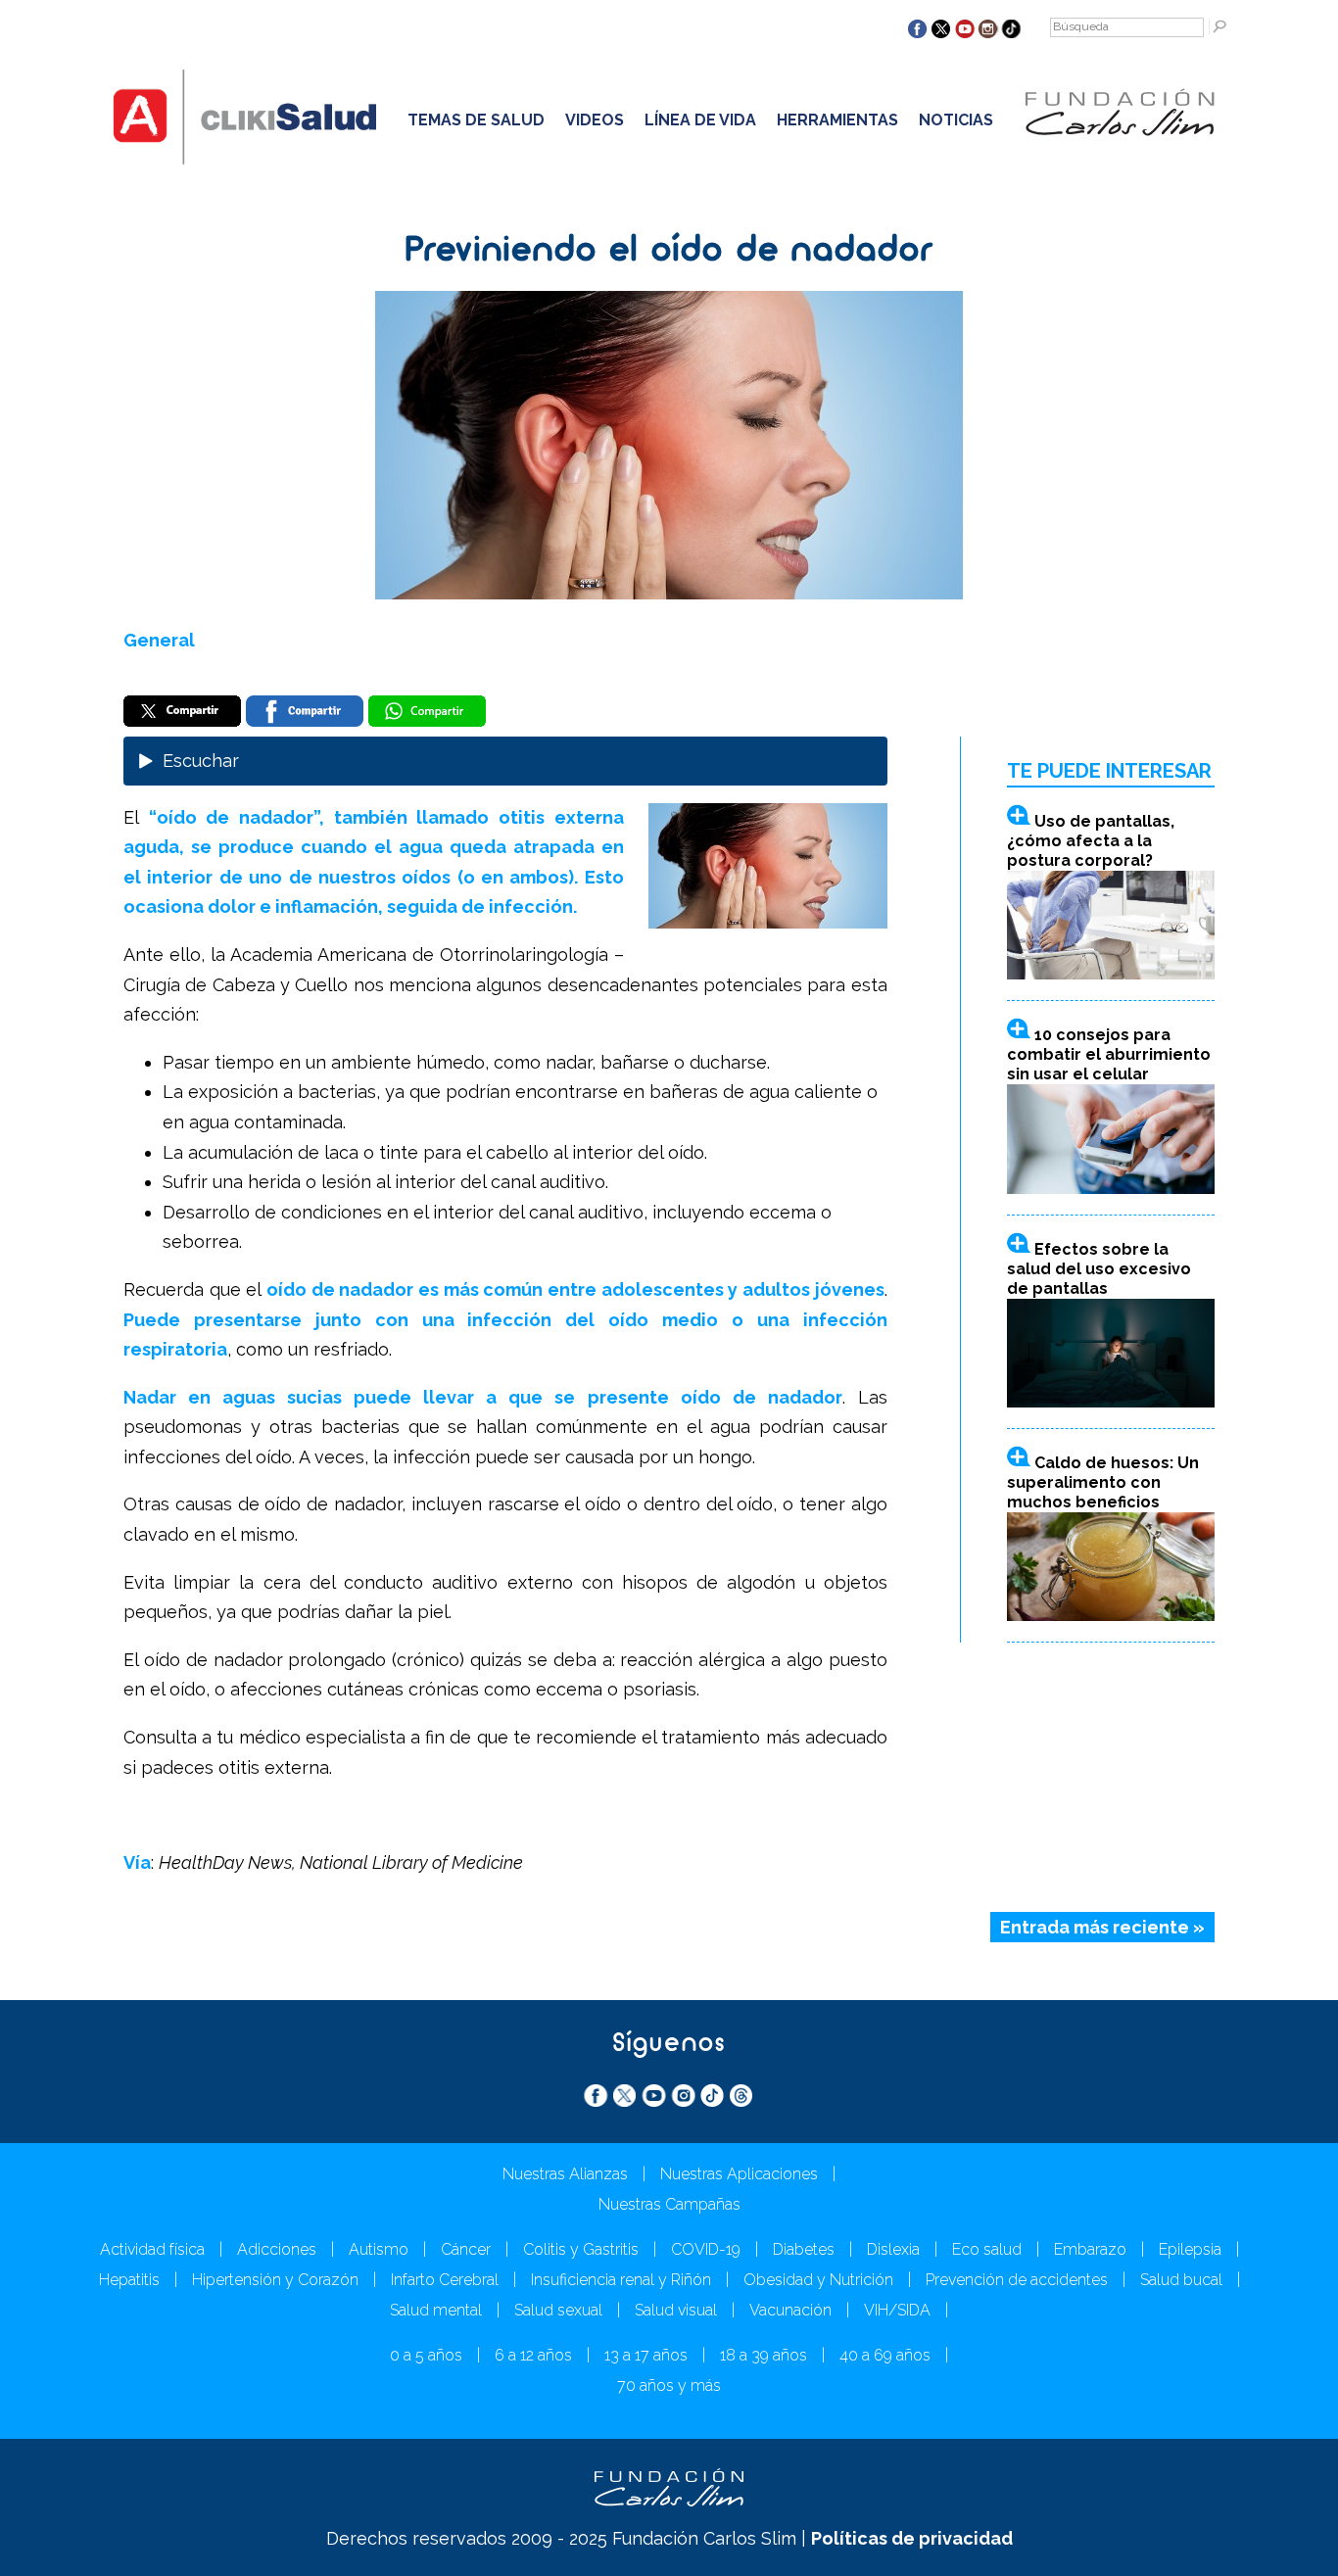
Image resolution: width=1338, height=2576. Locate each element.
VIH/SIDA (897, 2310)
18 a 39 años (764, 2355)
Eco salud (987, 2249)
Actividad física (152, 2249)
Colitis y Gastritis (581, 2249)
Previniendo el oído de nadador (669, 252)
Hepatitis (129, 2280)
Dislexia (893, 2249)
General (159, 640)
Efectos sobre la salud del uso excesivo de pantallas (1099, 1269)
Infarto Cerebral (445, 2280)
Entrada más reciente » (1102, 1927)
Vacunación (790, 2310)
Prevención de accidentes (1017, 2280)
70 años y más (669, 2385)
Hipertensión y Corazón (275, 2280)
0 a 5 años (426, 2355)
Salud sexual (558, 2310)
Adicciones (277, 2249)
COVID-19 (706, 2249)
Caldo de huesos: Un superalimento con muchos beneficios (1103, 1482)
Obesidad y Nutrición (818, 2280)
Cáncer (466, 2249)
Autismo (379, 2249)
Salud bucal (1181, 2280)
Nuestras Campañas (669, 2204)
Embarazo (1090, 2249)
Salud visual (676, 2310)
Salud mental (436, 2310)
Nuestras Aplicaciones (739, 2174)
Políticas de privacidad (912, 2538)
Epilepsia (1190, 2249)
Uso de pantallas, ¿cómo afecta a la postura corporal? (1091, 841)
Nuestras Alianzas (565, 2174)
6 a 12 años (533, 2355)
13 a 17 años (646, 2355)
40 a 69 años (885, 2355)
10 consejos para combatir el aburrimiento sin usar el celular (1109, 1054)
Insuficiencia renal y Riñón (621, 2280)
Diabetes (804, 2249)
